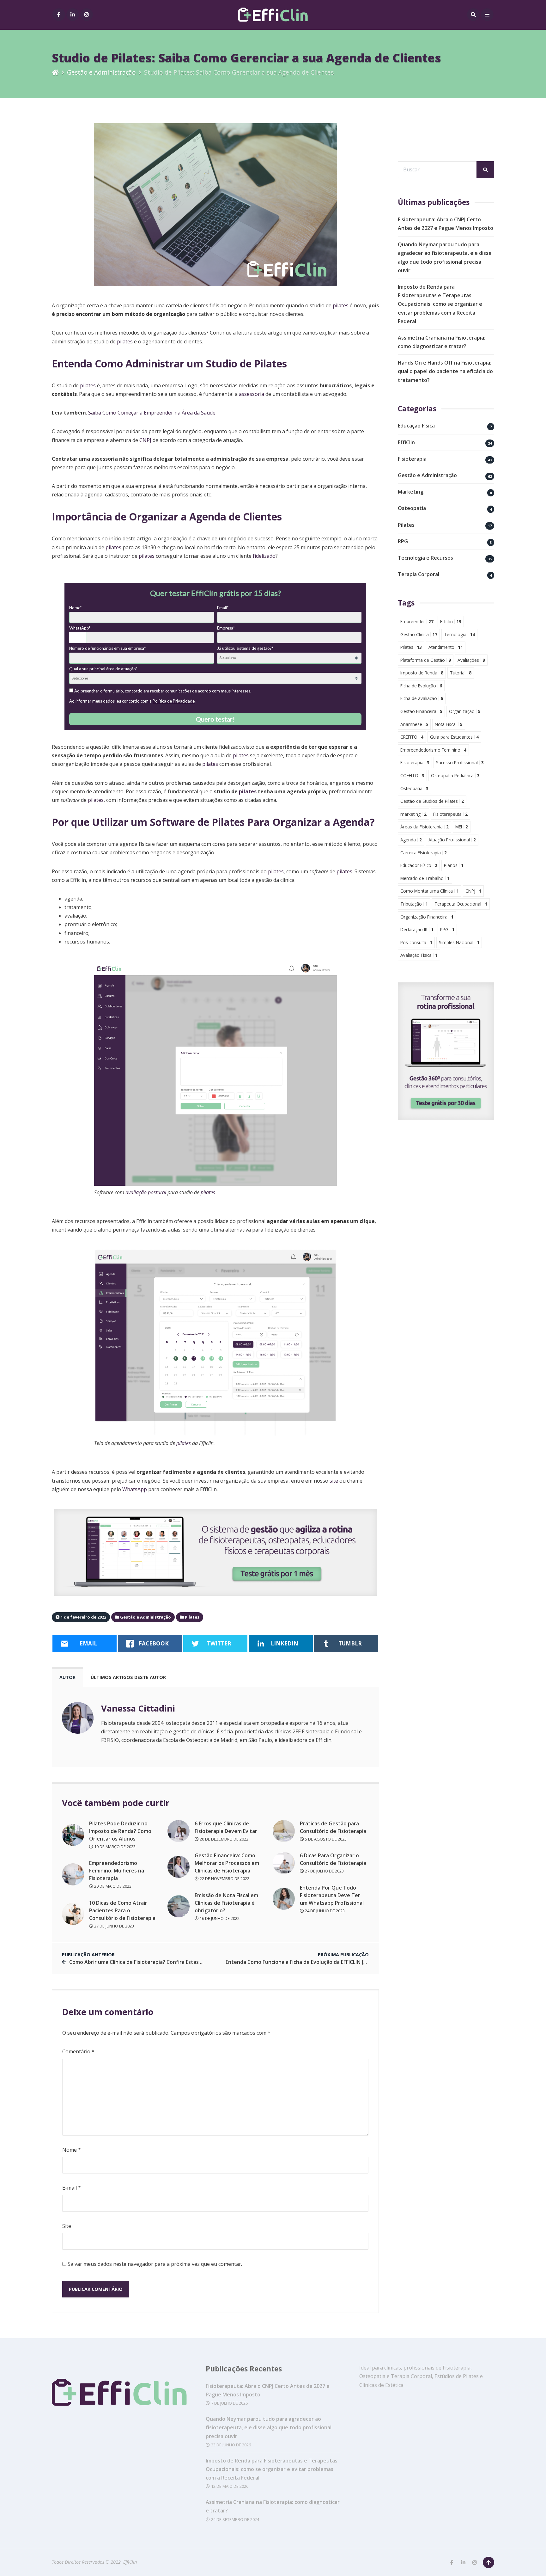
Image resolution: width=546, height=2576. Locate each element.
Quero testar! (215, 719)
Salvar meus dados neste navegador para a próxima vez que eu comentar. (155, 2264)
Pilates (406, 525)
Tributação (414, 904)
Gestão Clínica (419, 634)
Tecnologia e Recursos (425, 558)
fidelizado (264, 556)
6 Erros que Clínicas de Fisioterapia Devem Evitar (226, 1827)
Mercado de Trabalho (425, 878)
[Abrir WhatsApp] (16, 2560)
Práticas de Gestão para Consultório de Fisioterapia (333, 1827)
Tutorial (461, 673)
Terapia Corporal (419, 574)
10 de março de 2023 (114, 1847)
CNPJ (145, 440)
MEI (462, 827)
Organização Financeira (427, 917)
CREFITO (412, 737)
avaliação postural (146, 1192)
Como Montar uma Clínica (430, 891)
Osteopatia (412, 508)
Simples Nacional (459, 942)
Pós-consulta (416, 942)
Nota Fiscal (449, 724)
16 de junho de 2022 (219, 1918)
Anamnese (414, 724)
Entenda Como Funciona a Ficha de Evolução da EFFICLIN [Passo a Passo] (312, 1962)
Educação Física (416, 426)
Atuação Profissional (452, 840)
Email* (223, 608)
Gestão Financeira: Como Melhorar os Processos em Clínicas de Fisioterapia (227, 1863)
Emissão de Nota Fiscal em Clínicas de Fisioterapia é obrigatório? (226, 1903)
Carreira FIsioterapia (424, 853)
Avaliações (471, 660)
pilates (341, 305)
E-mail (72, 2188)
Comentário (78, 2051)
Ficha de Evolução (421, 686)
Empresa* (226, 628)
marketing (413, 814)
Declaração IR (417, 929)
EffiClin (406, 442)
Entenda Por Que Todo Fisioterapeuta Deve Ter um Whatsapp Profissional (332, 1895)
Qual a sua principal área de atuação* (103, 669)
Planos (454, 865)
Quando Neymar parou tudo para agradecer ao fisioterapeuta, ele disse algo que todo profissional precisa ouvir (269, 2427)
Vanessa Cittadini (138, 1708)
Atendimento (446, 647)
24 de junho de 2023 (324, 1911)
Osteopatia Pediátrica (455, 775)
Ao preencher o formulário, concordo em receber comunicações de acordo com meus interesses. (162, 691)
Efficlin (451, 621)
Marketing (411, 492)
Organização (465, 711)
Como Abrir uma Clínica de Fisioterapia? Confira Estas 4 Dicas (143, 1962)
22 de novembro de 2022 (224, 1878)
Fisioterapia (412, 459)
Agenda (411, 840)
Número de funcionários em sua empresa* (107, 648)
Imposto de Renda (422, 673)
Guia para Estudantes (454, 737)
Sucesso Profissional (460, 762)
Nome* (75, 608)
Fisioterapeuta (450, 814)
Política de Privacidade (174, 701)
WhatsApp (135, 1489)
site (334, 1481)
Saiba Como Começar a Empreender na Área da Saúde (152, 413)
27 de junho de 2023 (114, 1926)
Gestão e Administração (101, 72)
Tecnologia (459, 634)
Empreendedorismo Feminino (433, 750)
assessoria (252, 394)
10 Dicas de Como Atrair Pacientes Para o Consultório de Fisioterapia (122, 1910)
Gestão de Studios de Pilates (432, 801)
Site (67, 2226)
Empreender (417, 621)
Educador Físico (419, 865)
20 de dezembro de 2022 (224, 1839)
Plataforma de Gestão (426, 660)
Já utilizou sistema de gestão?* (245, 648)
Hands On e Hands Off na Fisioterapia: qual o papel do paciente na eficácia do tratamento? (445, 371)
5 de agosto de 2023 (325, 1839)
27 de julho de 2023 (324, 1871)
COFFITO (412, 775)
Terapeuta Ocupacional (461, 904)
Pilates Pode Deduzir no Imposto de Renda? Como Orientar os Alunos (120, 1831)
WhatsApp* (80, 628)
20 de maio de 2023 (112, 1886)
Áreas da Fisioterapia (425, 827)
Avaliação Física (419, 955)
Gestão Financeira (421, 711)
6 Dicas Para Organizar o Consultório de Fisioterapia (333, 1859)
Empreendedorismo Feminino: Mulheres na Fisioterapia (117, 1871)
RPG (403, 541)
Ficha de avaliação (422, 698)
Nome (72, 2150)
